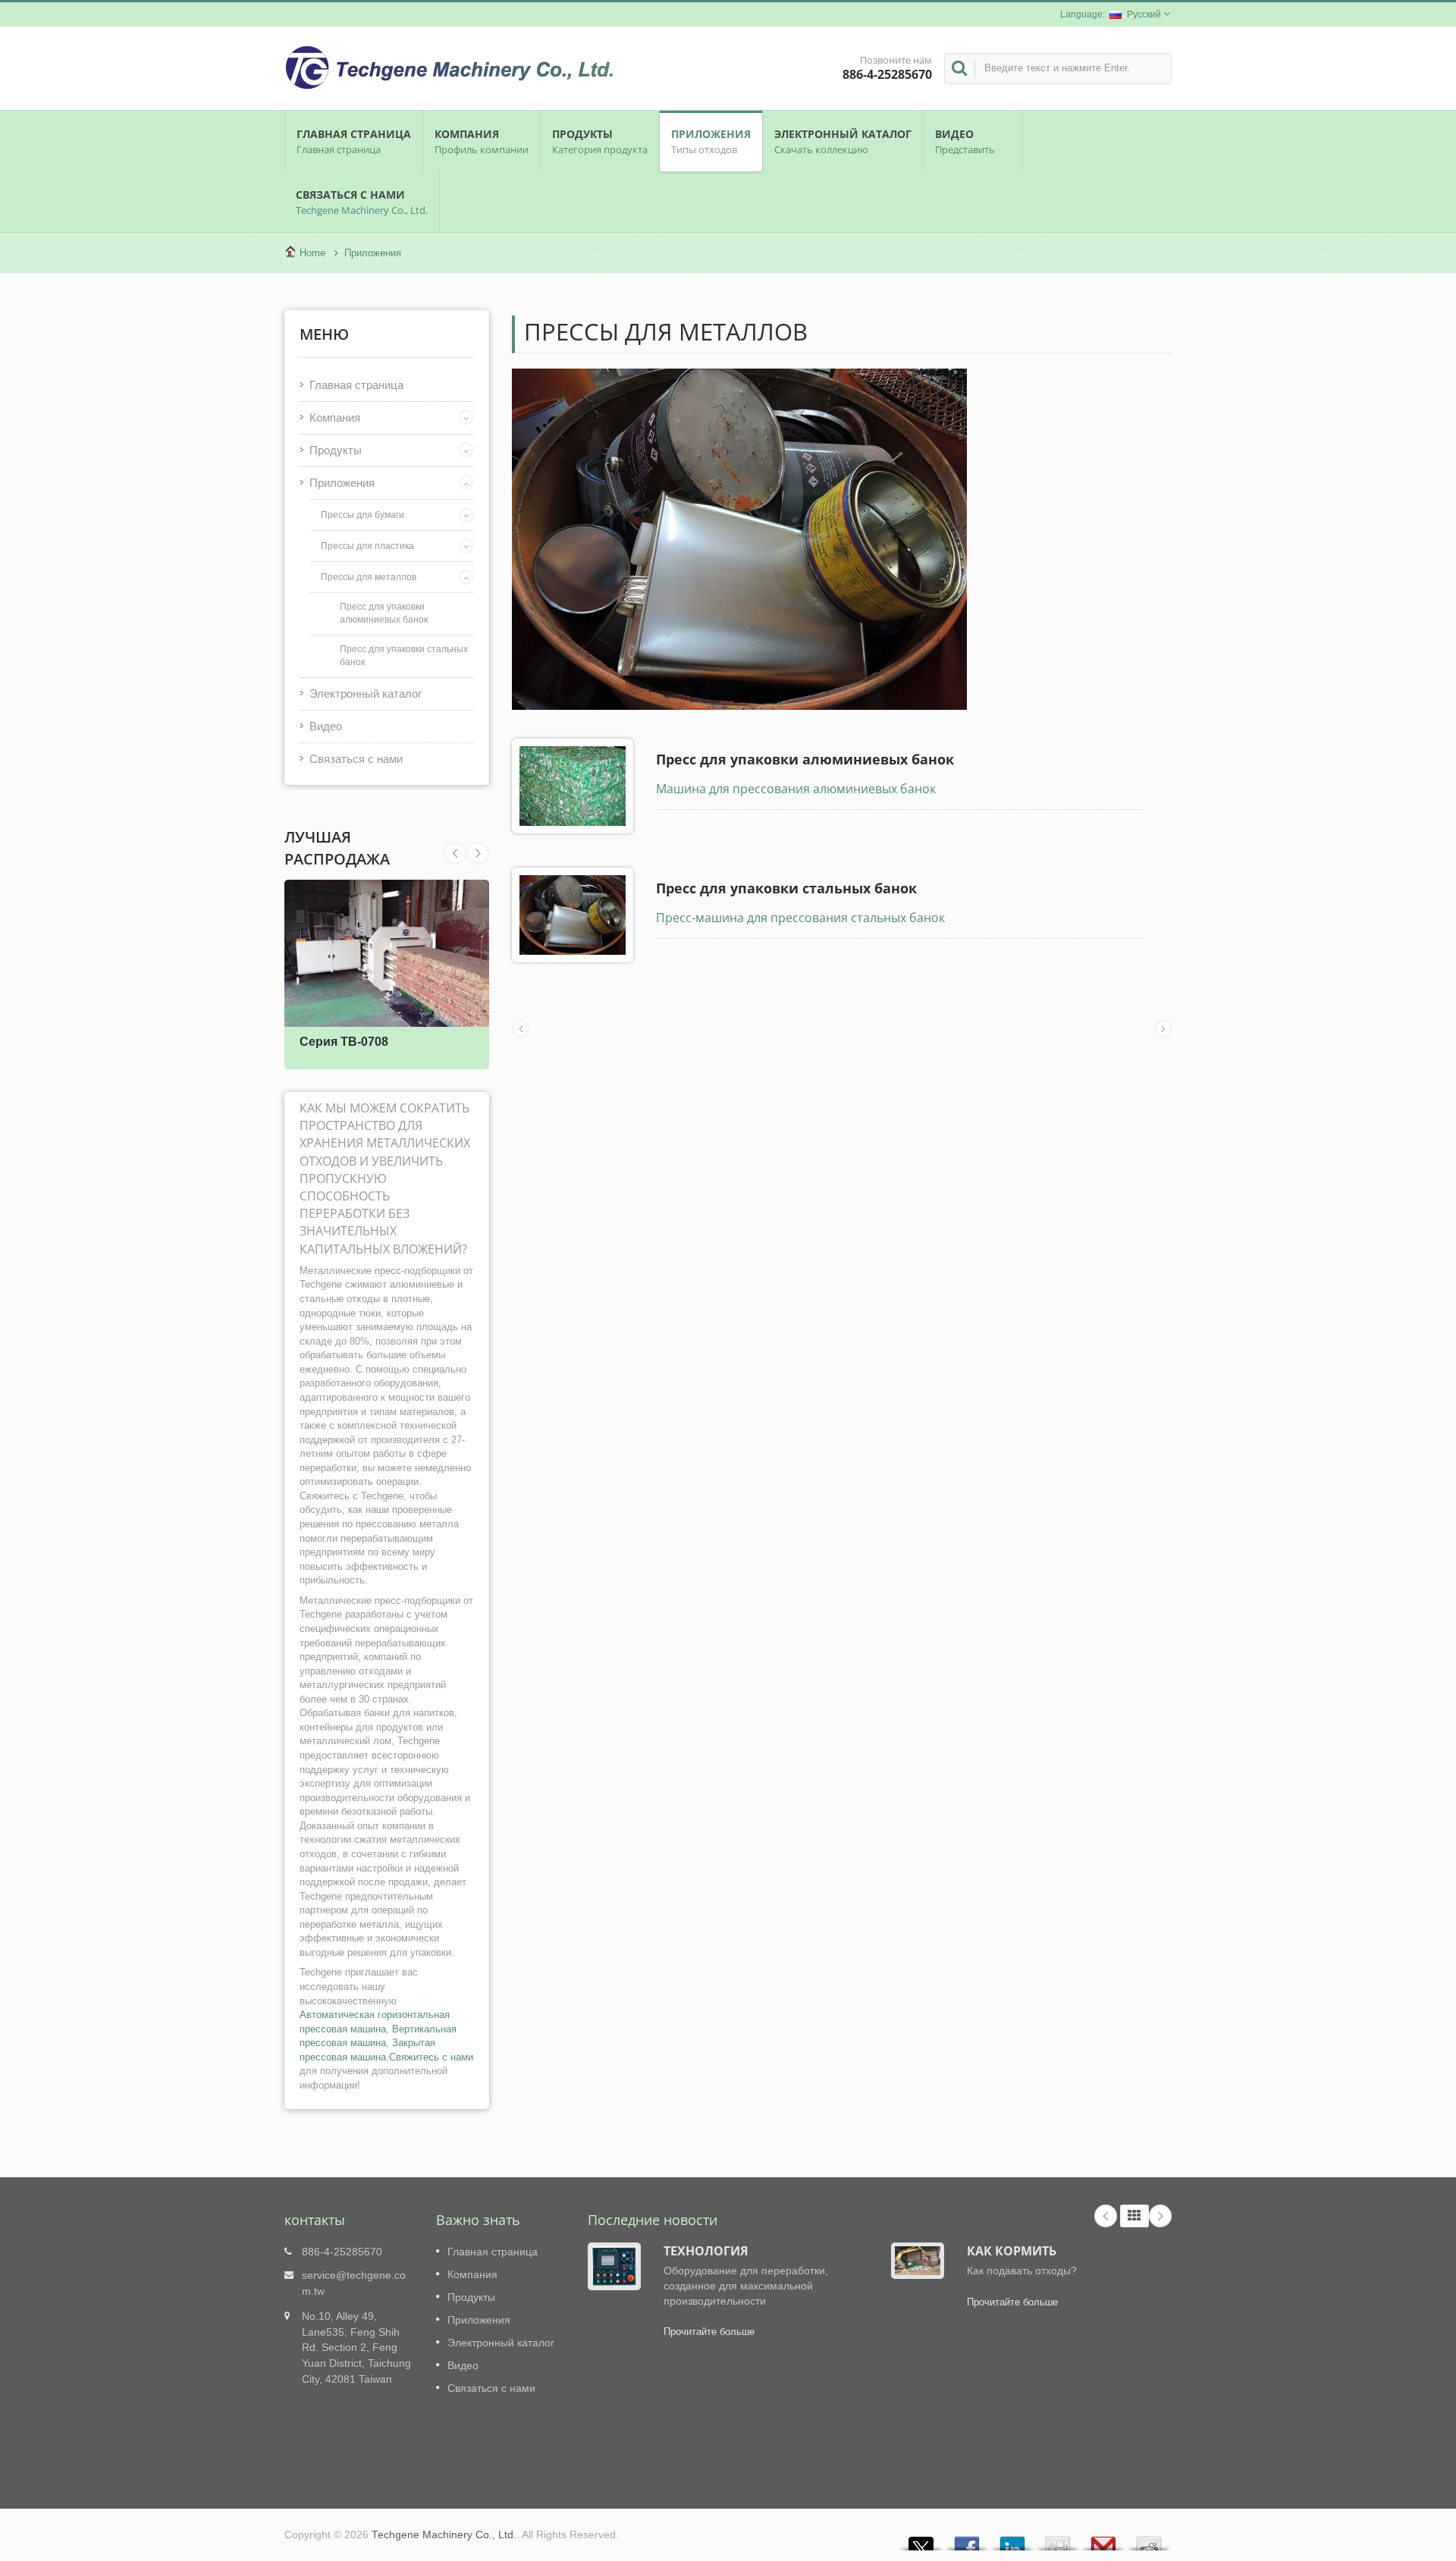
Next (455, 853)
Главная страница (354, 141)
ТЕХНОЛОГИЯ (706, 2251)
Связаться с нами (362, 202)
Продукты (600, 141)
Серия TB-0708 (344, 1042)
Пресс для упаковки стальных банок (404, 655)
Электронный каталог (843, 141)
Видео (965, 141)
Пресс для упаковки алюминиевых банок (384, 613)
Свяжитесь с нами (431, 2057)
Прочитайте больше (709, 2332)
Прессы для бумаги (362, 515)
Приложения (711, 141)
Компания (482, 141)
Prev (478, 853)
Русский (1144, 14)
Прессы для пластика (367, 546)
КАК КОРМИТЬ (1012, 2251)
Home (312, 253)
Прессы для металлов (369, 577)
